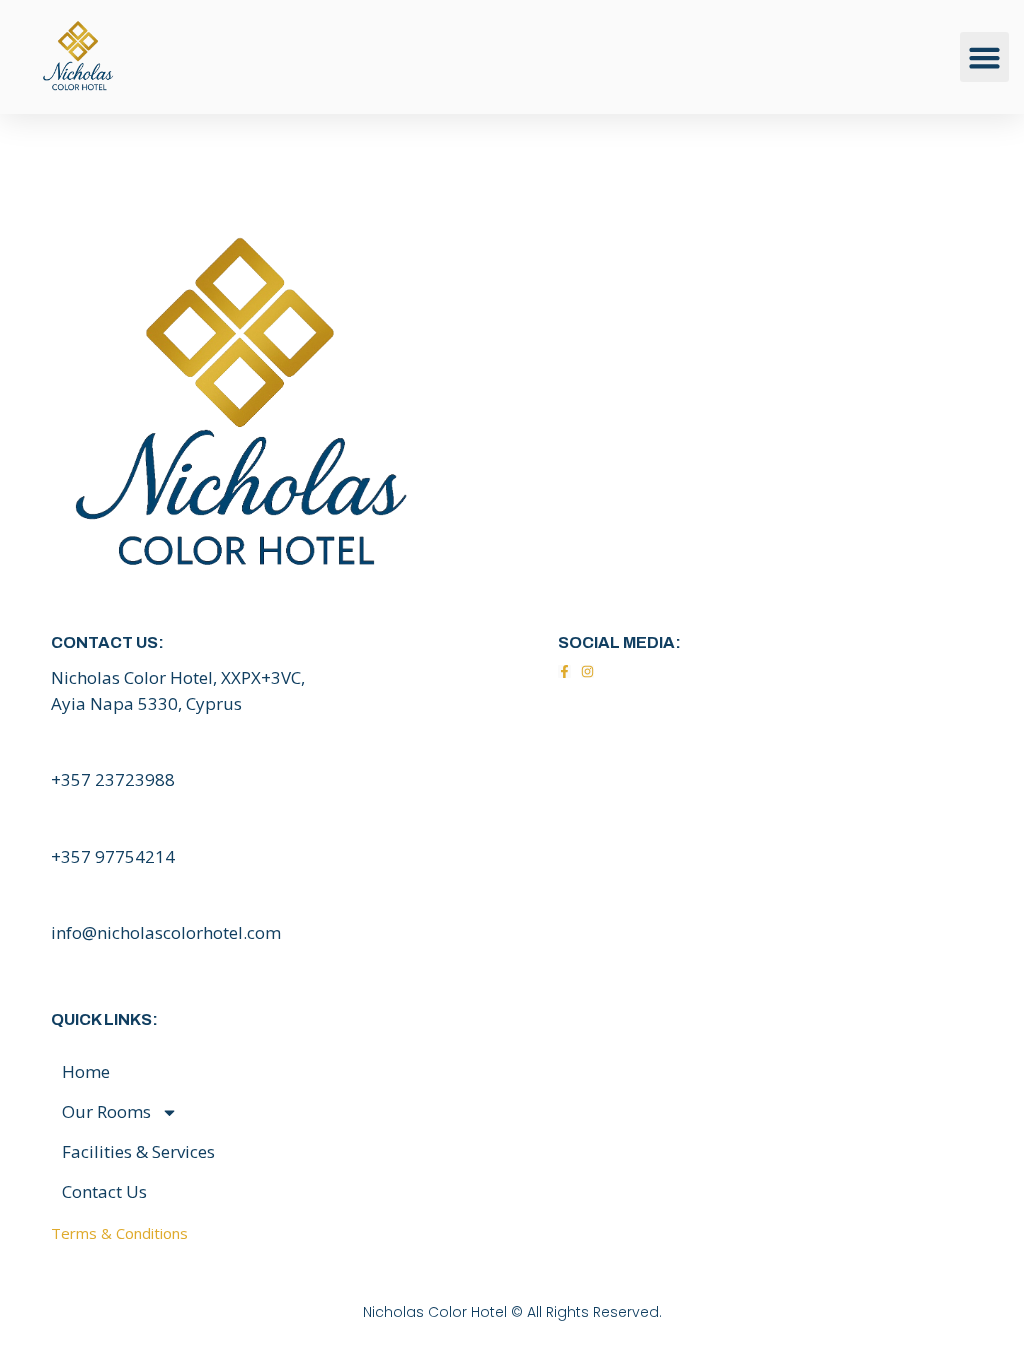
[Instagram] (587, 671)
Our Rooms (106, 1111)
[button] (985, 57)
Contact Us (104, 1191)
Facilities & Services (138, 1151)
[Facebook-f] (564, 671)
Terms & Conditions (119, 1233)
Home (86, 1071)
